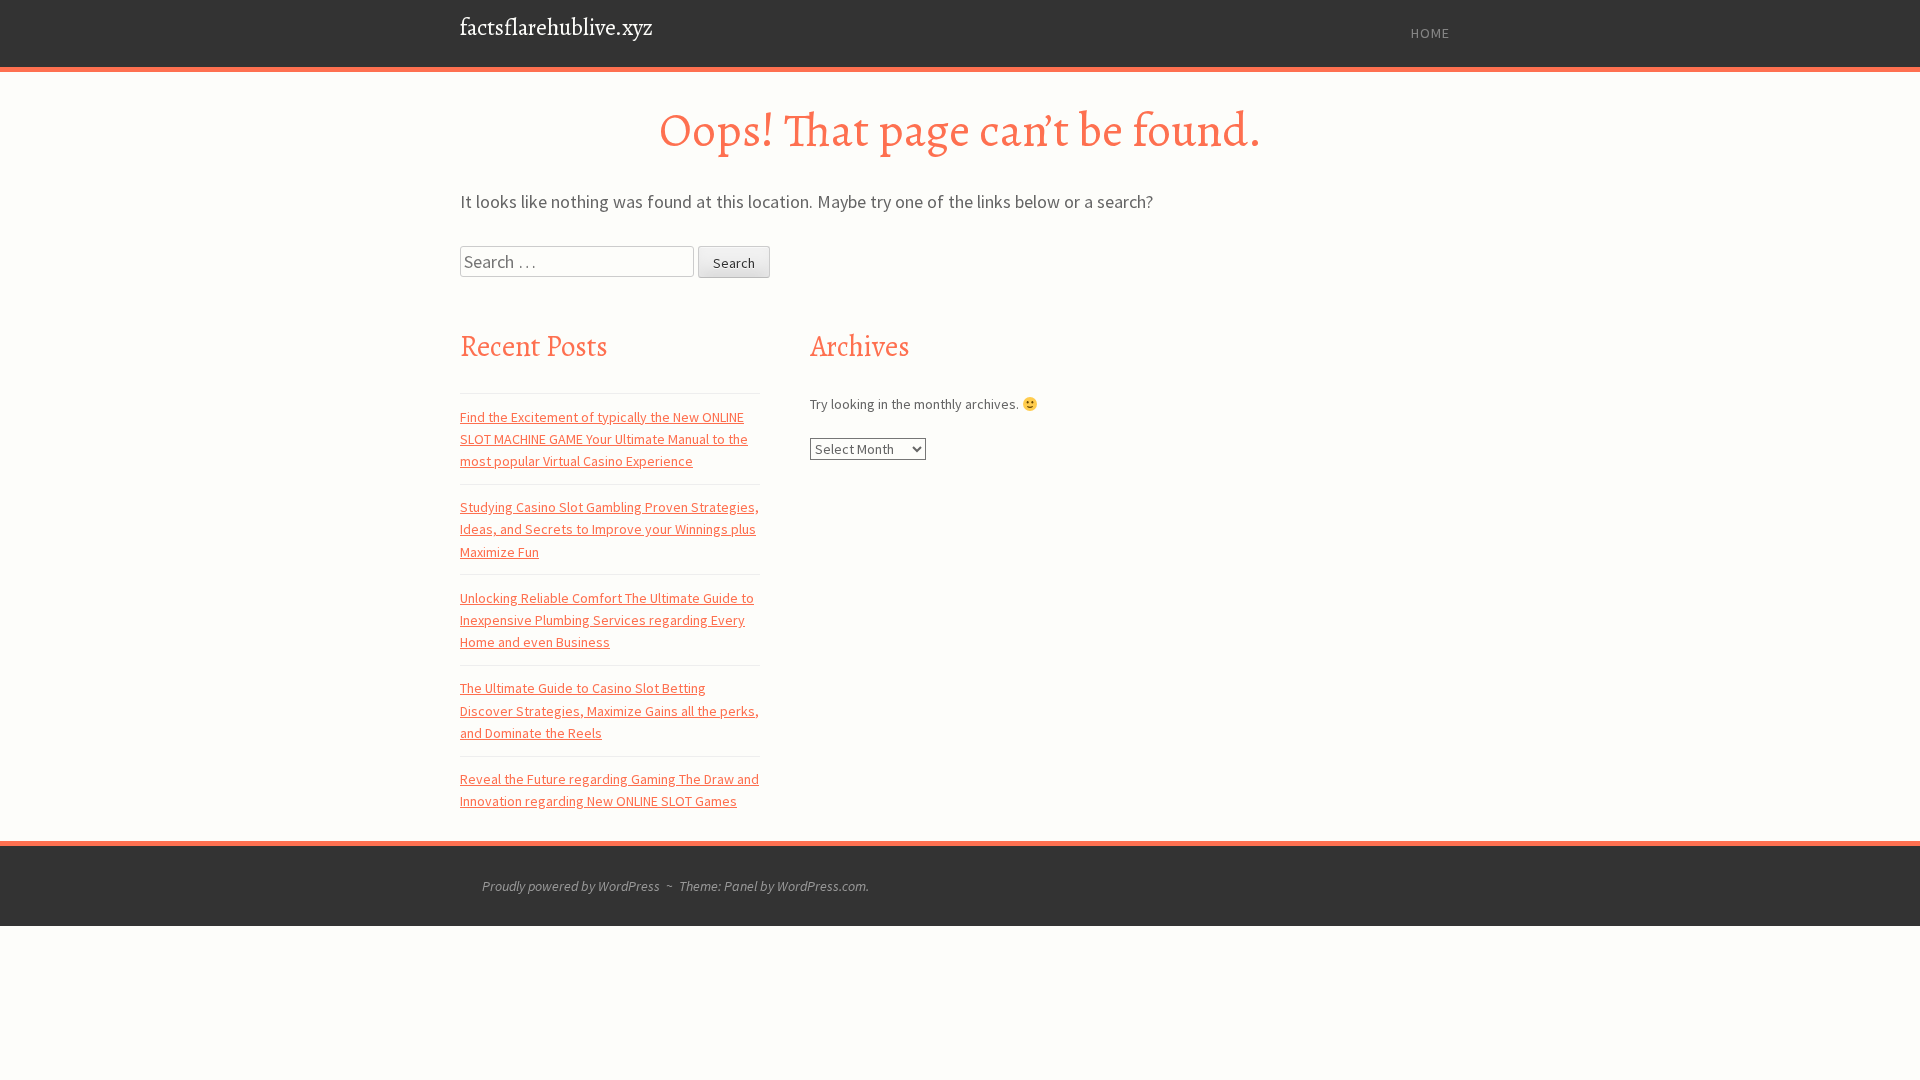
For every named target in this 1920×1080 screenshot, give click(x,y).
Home (1430, 33)
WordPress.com (821, 886)
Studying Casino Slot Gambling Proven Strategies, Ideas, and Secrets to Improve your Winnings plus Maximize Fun (609, 529)
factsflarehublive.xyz (556, 27)
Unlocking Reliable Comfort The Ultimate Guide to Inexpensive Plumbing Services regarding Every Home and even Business (607, 620)
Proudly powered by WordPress (571, 886)
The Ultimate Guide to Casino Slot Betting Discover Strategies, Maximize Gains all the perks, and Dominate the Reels (609, 710)
